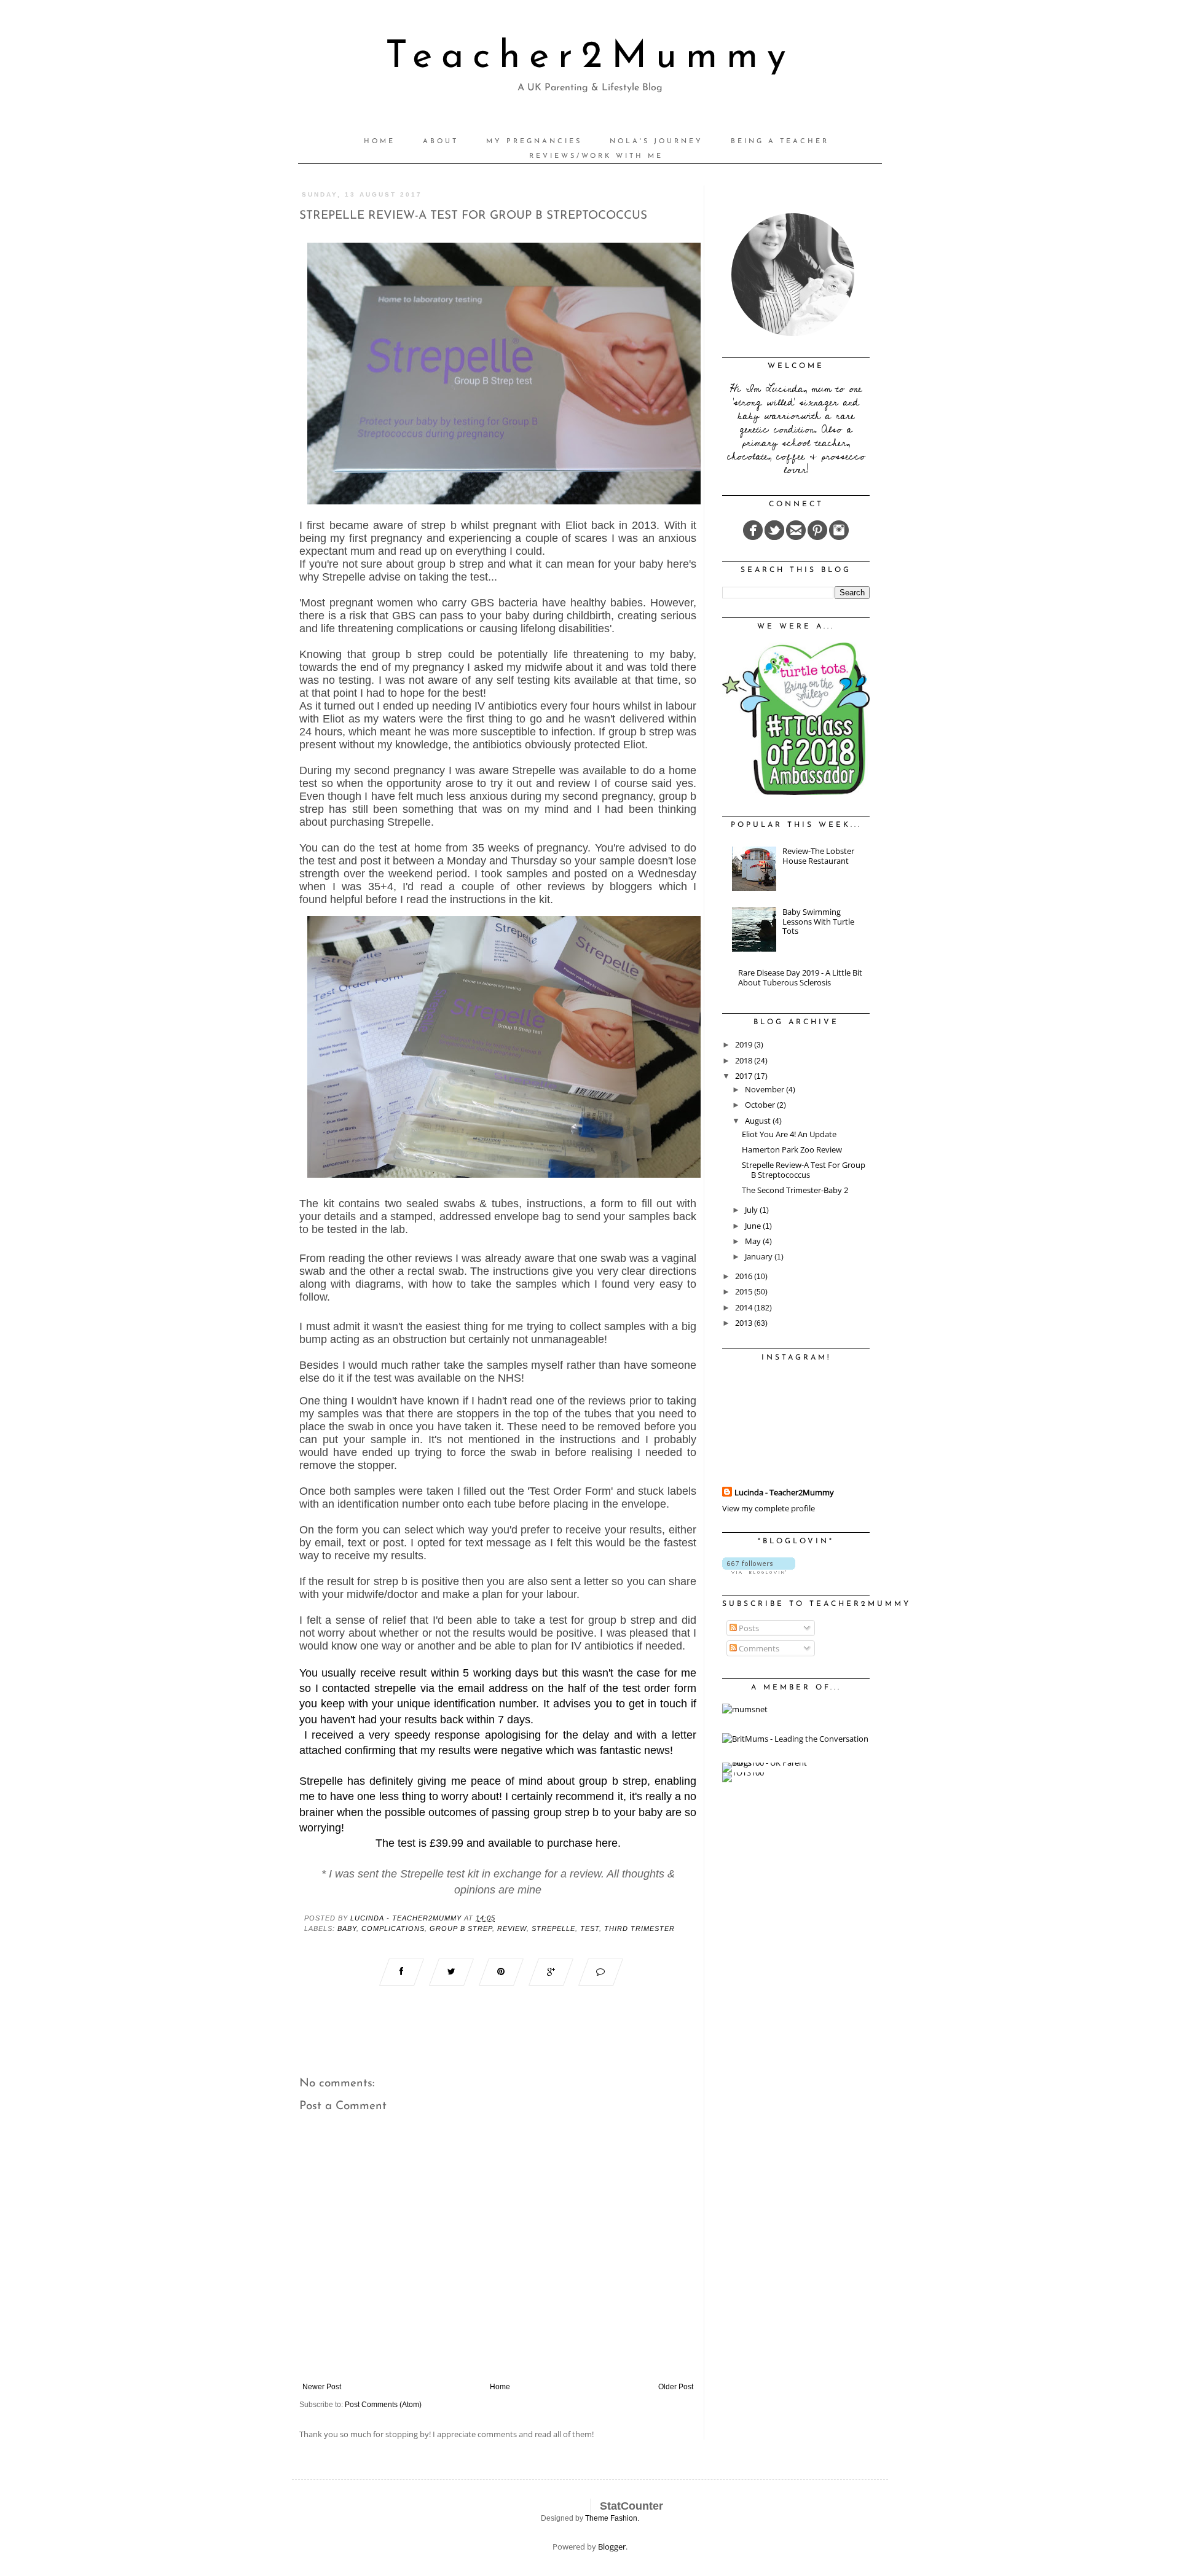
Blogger (612, 2547)
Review (512, 1928)
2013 (745, 1323)
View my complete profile (769, 1508)
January (760, 1256)
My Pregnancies (534, 142)
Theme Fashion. (612, 2518)
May (754, 1241)
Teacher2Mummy (590, 57)
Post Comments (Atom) (383, 2405)
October (761, 1105)
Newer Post (322, 2387)
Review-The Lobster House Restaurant (818, 856)
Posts (748, 1628)
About (441, 142)
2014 (745, 1307)
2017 (745, 1076)
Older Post (676, 2387)
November (765, 1089)
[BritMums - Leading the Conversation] (795, 1739)
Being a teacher (780, 142)
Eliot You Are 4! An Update (789, 1134)
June (754, 1226)
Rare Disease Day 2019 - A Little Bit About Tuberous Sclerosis (800, 977)
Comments (758, 1648)
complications (393, 1928)
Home (380, 142)
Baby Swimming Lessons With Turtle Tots (818, 921)
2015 (745, 1291)
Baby (347, 1928)
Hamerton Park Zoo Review (792, 1149)
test (590, 1928)
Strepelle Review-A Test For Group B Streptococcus (804, 1170)
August (759, 1121)
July (752, 1210)
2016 (745, 1276)
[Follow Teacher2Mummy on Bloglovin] (759, 1571)
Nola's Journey (656, 142)
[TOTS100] (743, 1772)
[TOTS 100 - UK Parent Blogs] (773, 1763)
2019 (745, 1044)
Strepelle (553, 1928)
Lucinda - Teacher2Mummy (784, 1492)
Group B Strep (461, 1928)
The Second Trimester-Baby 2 (795, 1190)
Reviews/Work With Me (596, 156)
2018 (745, 1060)
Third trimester (639, 1928)
